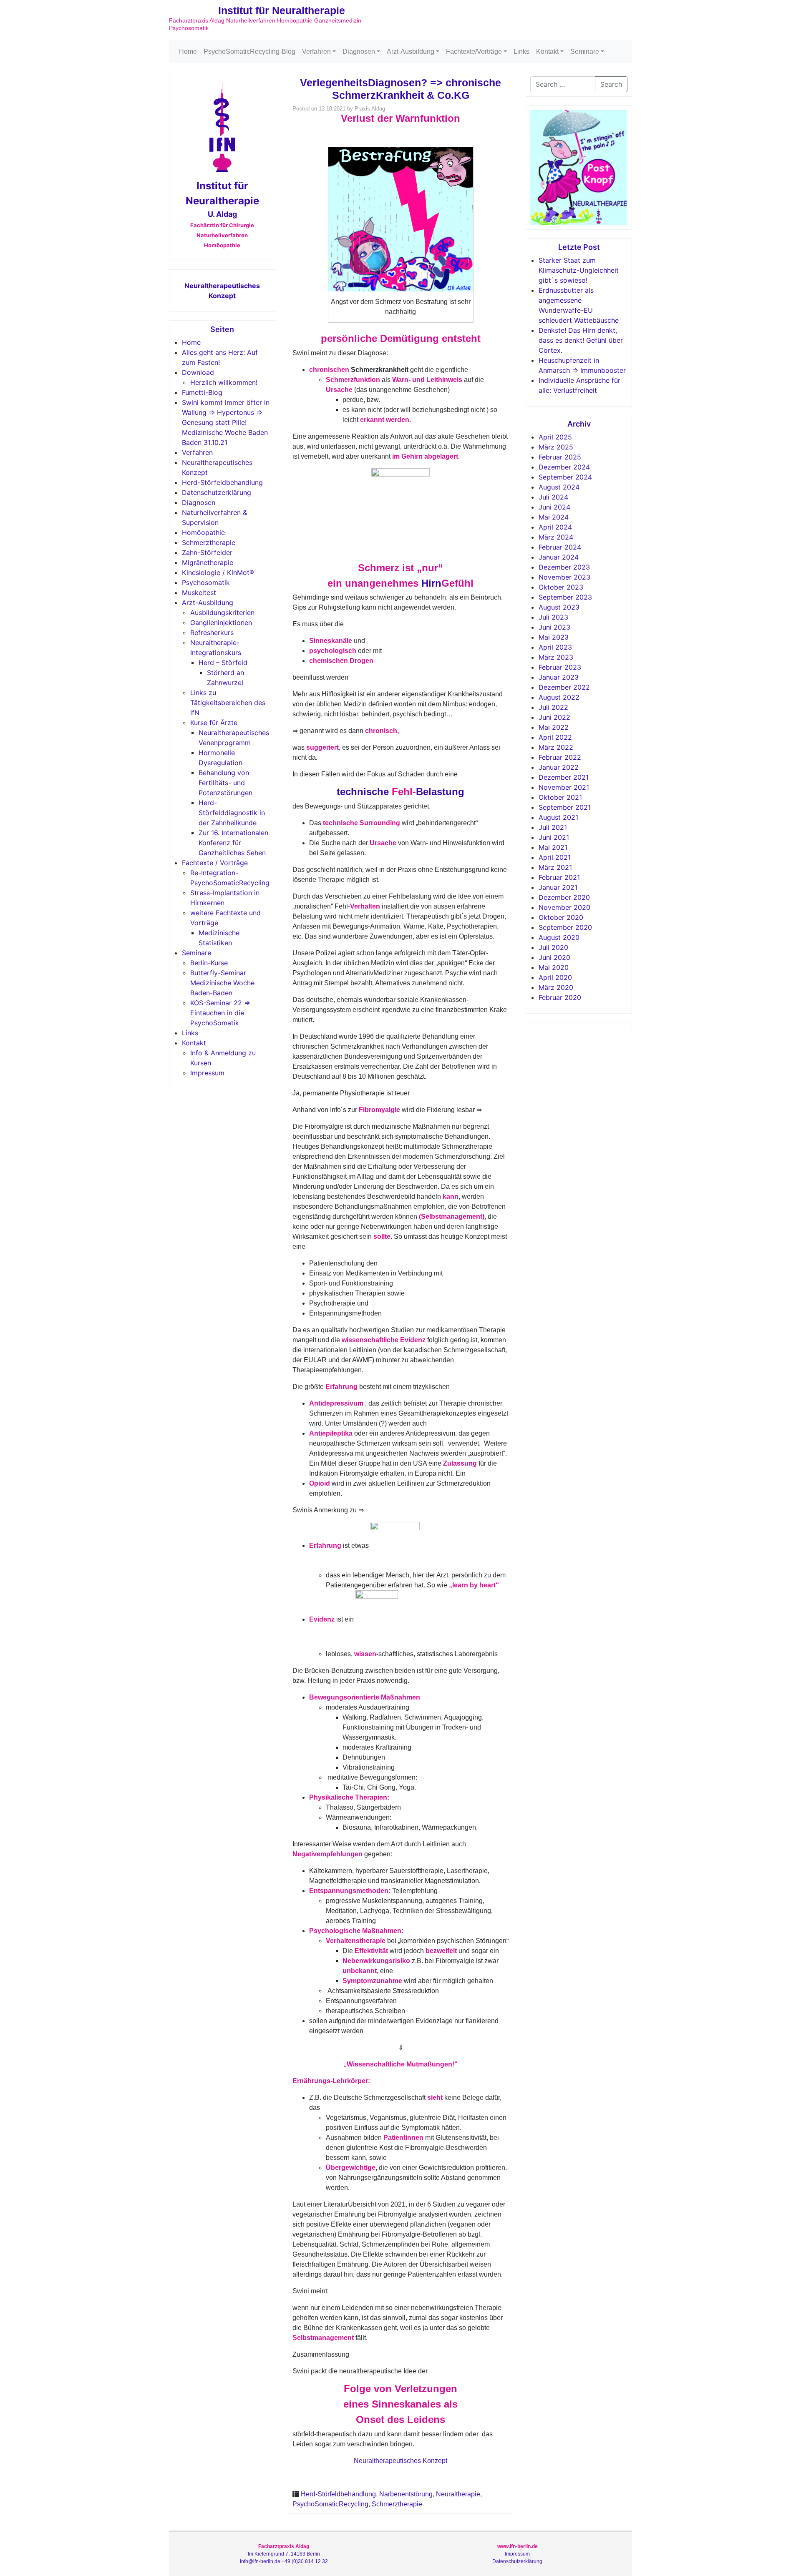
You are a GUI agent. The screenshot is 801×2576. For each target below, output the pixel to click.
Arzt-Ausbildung (411, 51)
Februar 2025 (560, 457)
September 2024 (565, 477)
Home (188, 51)
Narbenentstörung (406, 2494)
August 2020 (559, 937)
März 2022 (556, 747)
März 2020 (556, 987)
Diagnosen (359, 51)
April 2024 (555, 527)
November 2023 (564, 577)
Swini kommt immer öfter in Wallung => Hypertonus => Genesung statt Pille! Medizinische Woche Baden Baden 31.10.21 (226, 422)
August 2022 (559, 697)
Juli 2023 (553, 617)
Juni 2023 (554, 627)
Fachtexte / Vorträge (215, 863)
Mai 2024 (554, 517)
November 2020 (564, 907)
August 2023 (559, 607)
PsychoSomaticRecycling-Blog (249, 51)
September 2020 (565, 927)
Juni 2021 (554, 837)
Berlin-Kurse (209, 963)
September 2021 (565, 807)
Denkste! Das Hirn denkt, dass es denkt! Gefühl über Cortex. (581, 340)
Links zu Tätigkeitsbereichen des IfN (228, 703)
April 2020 (555, 977)
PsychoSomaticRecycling (330, 2504)
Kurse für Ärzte (214, 723)
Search (611, 84)
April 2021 (555, 857)
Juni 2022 (554, 717)
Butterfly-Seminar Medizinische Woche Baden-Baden (222, 983)
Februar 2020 (560, 997)
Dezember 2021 (564, 777)
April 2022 (555, 737)
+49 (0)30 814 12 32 (305, 2561)
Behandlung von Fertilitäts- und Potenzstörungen (225, 783)
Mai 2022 (554, 727)
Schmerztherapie (209, 542)
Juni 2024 (554, 507)
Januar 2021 (558, 887)
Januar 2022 (559, 767)
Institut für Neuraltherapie (282, 10)
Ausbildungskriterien (222, 613)
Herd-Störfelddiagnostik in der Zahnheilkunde (232, 813)
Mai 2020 (554, 967)
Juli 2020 (553, 947)
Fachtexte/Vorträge (474, 51)
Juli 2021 (553, 827)
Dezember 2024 (564, 467)
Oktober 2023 (561, 587)
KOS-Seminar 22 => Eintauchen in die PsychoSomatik (220, 1013)
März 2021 (555, 867)
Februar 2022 (560, 757)
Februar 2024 (560, 547)
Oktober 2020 (561, 917)
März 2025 (556, 447)
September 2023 (565, 597)
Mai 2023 (554, 637)
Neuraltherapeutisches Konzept (400, 2461)
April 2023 (555, 647)
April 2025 (555, 437)
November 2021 (564, 787)
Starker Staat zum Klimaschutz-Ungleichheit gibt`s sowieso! (579, 270)
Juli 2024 (553, 497)
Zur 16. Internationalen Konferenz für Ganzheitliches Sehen (233, 843)
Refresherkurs (212, 633)
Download (198, 372)
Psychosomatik (206, 582)
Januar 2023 (559, 677)
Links (521, 51)
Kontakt (547, 51)
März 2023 (556, 657)
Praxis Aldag (370, 109)
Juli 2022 (553, 707)
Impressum (207, 1073)
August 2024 (559, 487)
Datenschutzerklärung (217, 492)
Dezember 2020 (564, 897)
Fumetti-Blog (202, 392)
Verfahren (316, 51)
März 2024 (556, 537)
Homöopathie (203, 532)
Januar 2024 (559, 557)
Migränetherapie (208, 562)
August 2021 (558, 817)
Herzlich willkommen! (224, 382)
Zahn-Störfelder (207, 552)
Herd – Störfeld (223, 663)
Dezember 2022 (564, 687)
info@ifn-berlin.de (260, 2561)
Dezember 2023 (564, 567)
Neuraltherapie (458, 2494)
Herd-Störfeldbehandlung (222, 482)
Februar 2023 (560, 667)
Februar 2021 (559, 877)
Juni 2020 (554, 957)
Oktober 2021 (560, 797)
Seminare (585, 51)
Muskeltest (199, 593)
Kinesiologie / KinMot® (218, 572)
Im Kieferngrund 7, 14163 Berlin (284, 2554)
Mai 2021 (553, 847)
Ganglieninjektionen (221, 623)
